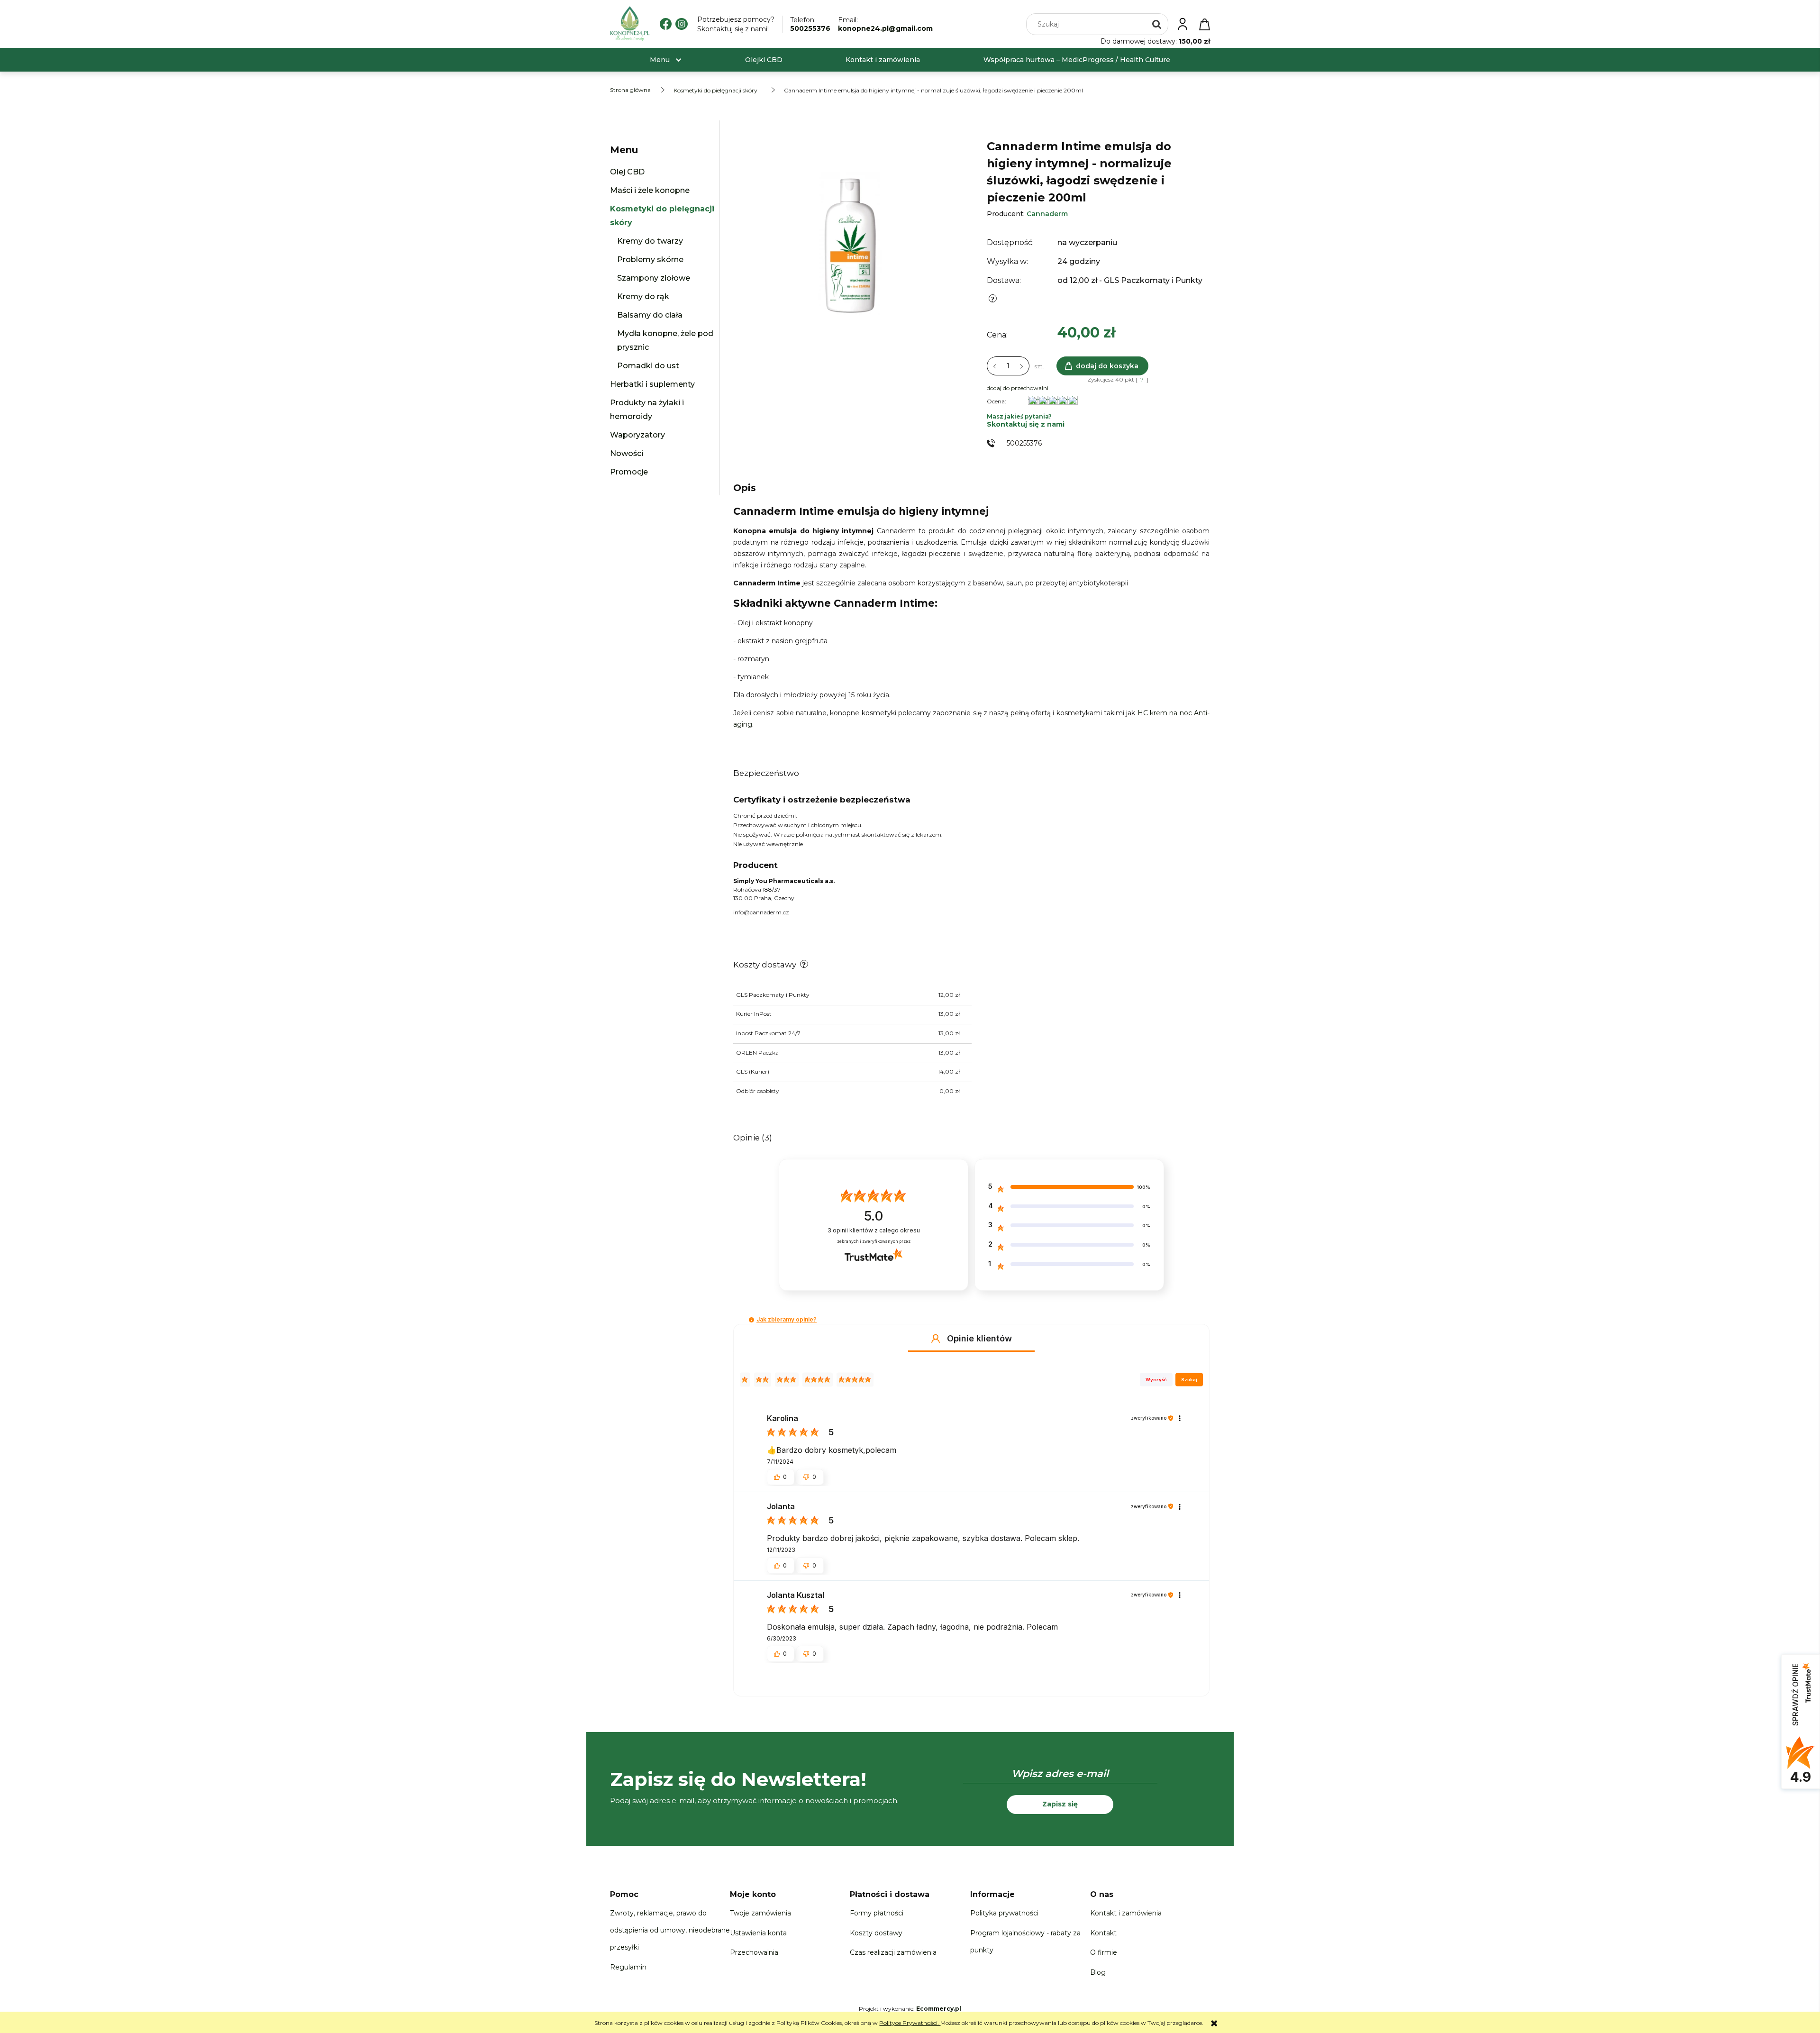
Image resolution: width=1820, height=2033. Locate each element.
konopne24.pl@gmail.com (885, 28)
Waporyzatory (637, 435)
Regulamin (628, 1967)
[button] (751, 1320)
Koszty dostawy (876, 1933)
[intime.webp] (850, 241)
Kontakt (1103, 1933)
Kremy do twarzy (650, 241)
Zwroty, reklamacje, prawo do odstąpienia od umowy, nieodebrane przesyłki (670, 1930)
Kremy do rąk (643, 296)
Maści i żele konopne (650, 190)
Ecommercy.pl (939, 2009)
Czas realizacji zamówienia (893, 1952)
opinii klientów (874, 1230)
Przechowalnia (754, 1952)
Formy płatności (877, 1913)
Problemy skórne (650, 260)
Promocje (629, 472)
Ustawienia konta (758, 1933)
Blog (1098, 1972)
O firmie (1104, 1952)
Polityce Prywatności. (910, 2023)
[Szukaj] (1157, 24)
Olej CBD (627, 172)
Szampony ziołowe (654, 278)
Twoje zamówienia (760, 1913)
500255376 (810, 28)
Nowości (627, 453)
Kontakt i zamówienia (1126, 1913)
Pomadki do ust (648, 366)
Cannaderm (1047, 214)
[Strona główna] (630, 24)
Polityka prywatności (1004, 1913)
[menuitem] (660, 60)
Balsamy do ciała (650, 315)
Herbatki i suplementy (652, 384)
